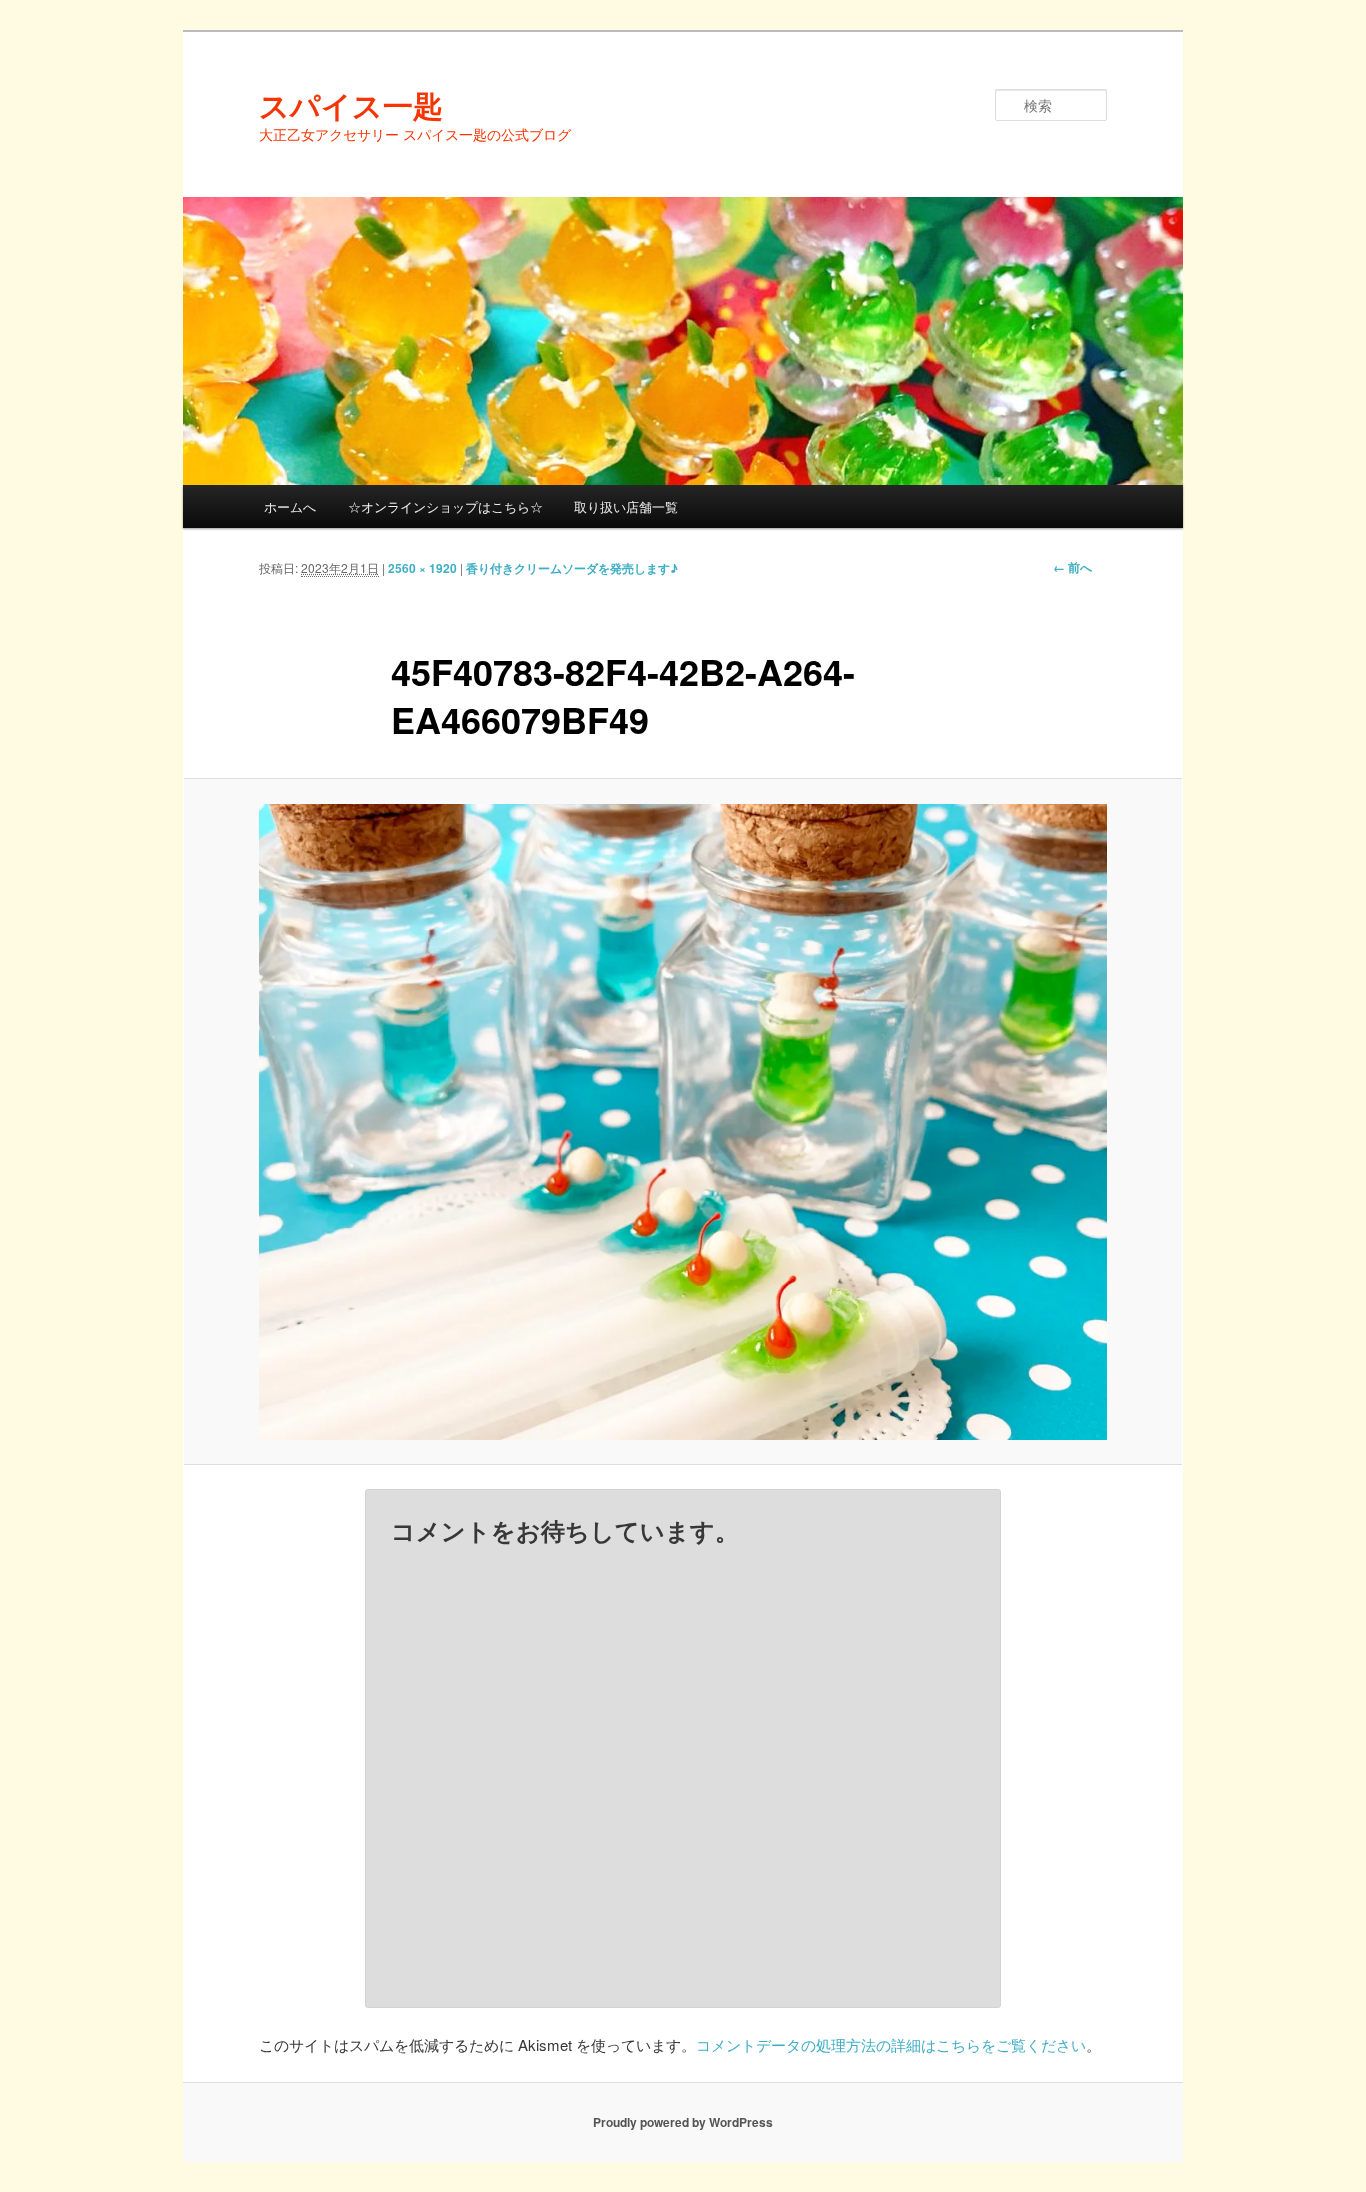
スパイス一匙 (351, 104)
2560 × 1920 (422, 568)
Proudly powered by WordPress (683, 2122)
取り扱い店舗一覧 (626, 506)
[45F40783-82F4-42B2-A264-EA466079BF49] (683, 1122)
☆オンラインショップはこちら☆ (445, 506)
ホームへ (290, 506)
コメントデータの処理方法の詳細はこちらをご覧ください (891, 2044)
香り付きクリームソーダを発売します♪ (572, 568)
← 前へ (1072, 567)
